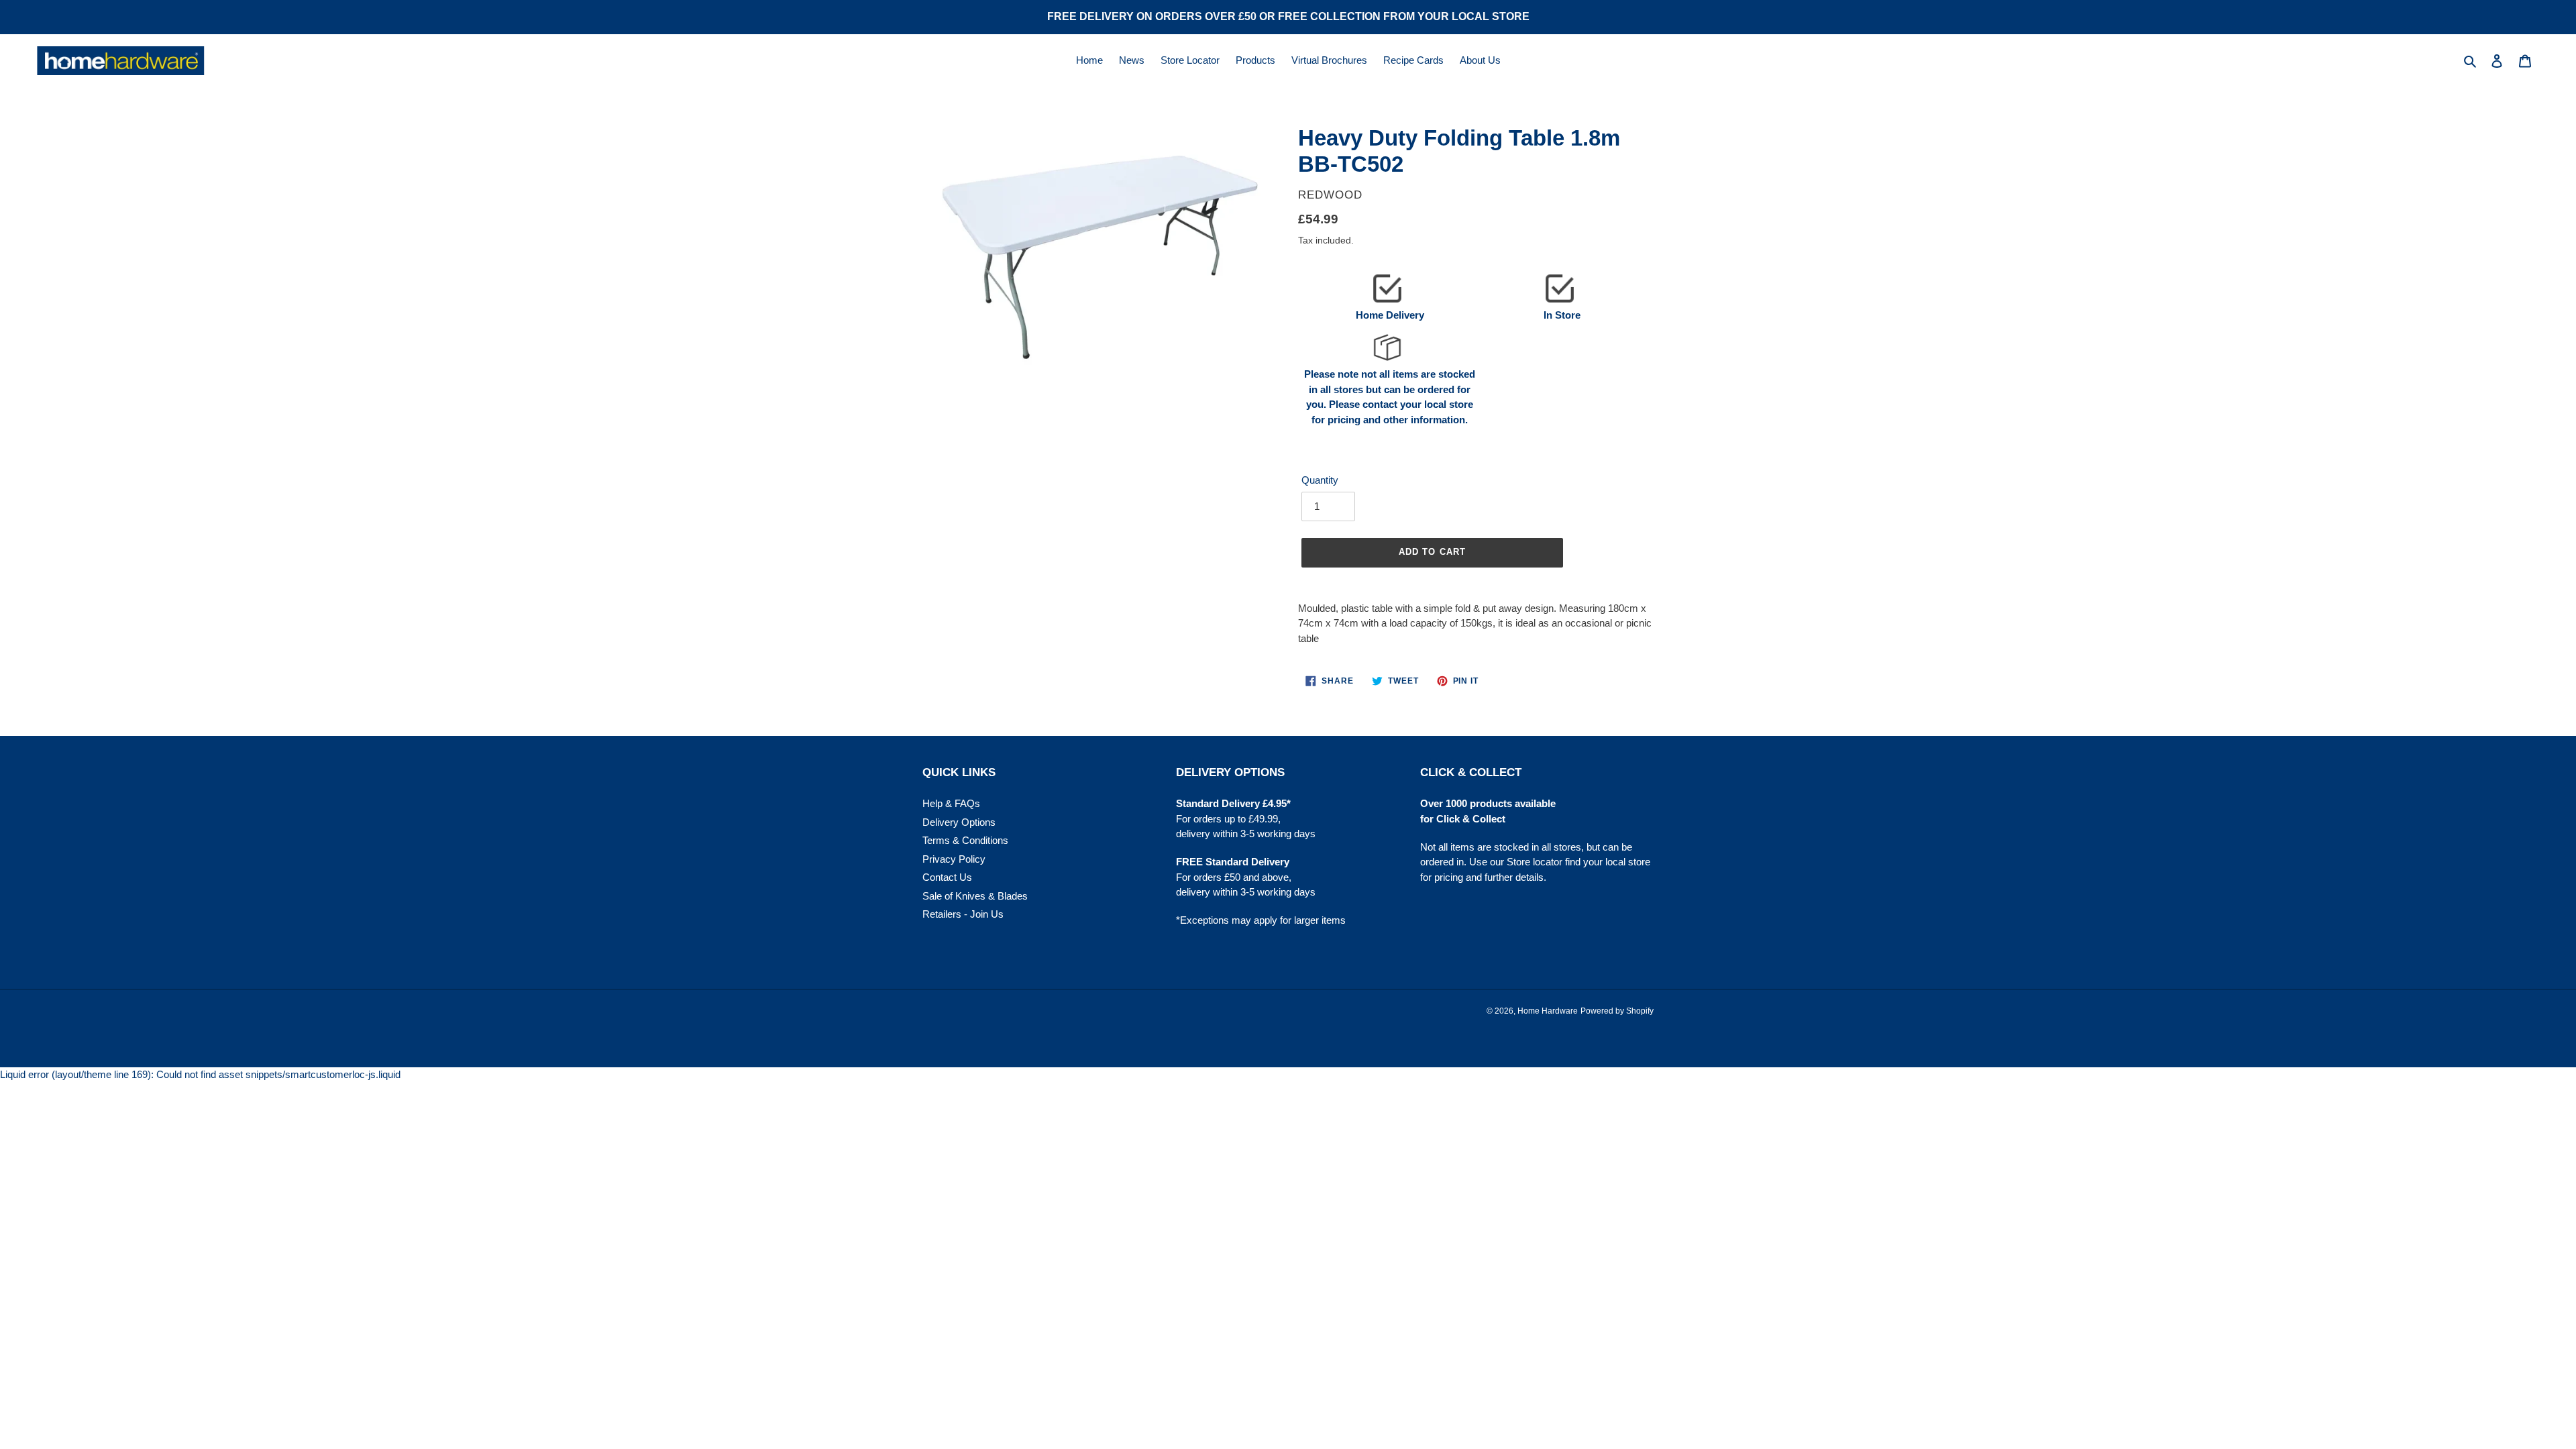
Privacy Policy (954, 859)
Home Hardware (1548, 1011)
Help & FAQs (951, 803)
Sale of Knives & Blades (975, 896)
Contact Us (947, 877)
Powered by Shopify (1617, 1011)
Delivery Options (959, 822)
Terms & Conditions (965, 840)
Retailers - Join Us (963, 914)
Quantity (1320, 480)
